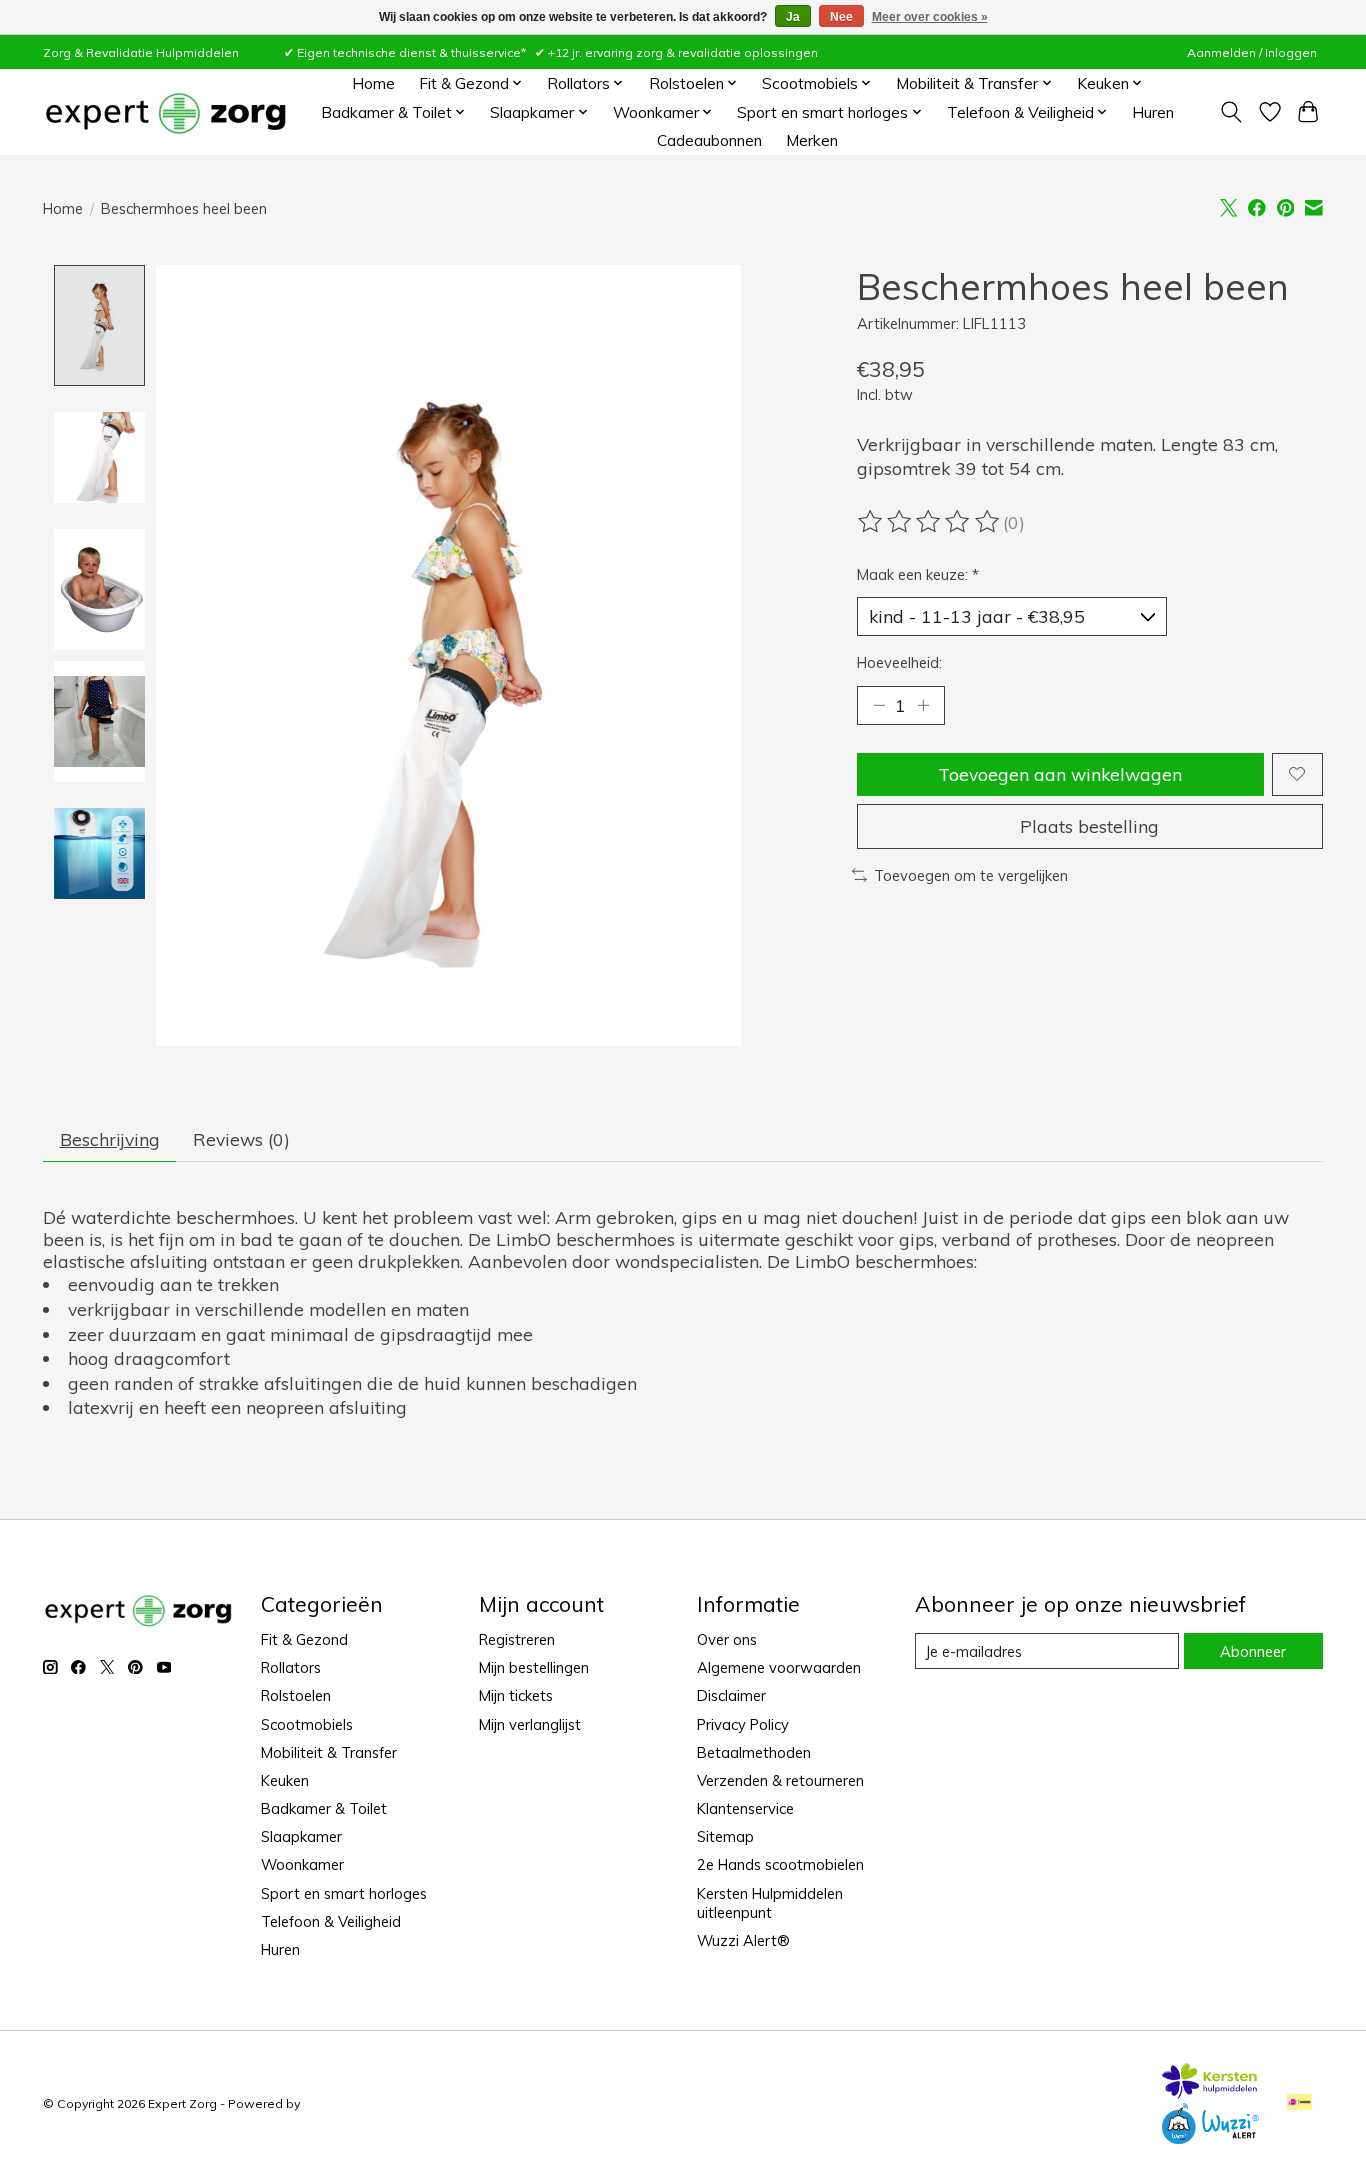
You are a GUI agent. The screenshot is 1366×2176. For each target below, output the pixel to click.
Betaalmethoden (754, 1752)
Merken (812, 140)
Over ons (727, 1639)
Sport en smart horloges (344, 1893)
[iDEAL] (1299, 2103)
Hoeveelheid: (899, 662)
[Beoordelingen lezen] (930, 522)
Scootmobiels (307, 1724)
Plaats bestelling (1089, 826)
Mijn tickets (516, 1695)
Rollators (291, 1667)
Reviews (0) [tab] (241, 1139)
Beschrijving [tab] (110, 1139)
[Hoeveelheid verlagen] (879, 705)
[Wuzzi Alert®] (1210, 2137)
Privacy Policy (743, 1724)
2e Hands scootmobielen (780, 1864)
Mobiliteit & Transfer (329, 1752)
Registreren (517, 1639)
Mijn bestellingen (534, 1667)
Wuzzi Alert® (743, 1940)
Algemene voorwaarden (779, 1667)
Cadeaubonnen (709, 140)
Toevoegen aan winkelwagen (1060, 774)
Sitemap (725, 1836)
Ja (793, 17)
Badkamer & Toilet (324, 1808)
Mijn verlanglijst (530, 1724)
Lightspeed (337, 2103)
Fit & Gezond (304, 1639)
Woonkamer (302, 1864)
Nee (841, 17)
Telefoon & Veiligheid (331, 1921)
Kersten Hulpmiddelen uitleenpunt (770, 1903)
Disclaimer (731, 1695)
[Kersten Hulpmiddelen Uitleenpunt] (1210, 2092)
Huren (1153, 112)
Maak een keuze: (918, 574)
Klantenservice (745, 1808)
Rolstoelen (296, 1695)
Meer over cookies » (930, 17)
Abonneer (1253, 1651)
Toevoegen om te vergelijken (971, 875)
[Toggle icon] (1231, 112)
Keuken (285, 1780)
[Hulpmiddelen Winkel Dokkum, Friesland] (165, 112)
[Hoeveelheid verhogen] (923, 705)
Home (373, 83)
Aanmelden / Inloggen (1252, 52)
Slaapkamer (301, 1836)
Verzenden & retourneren (780, 1780)
